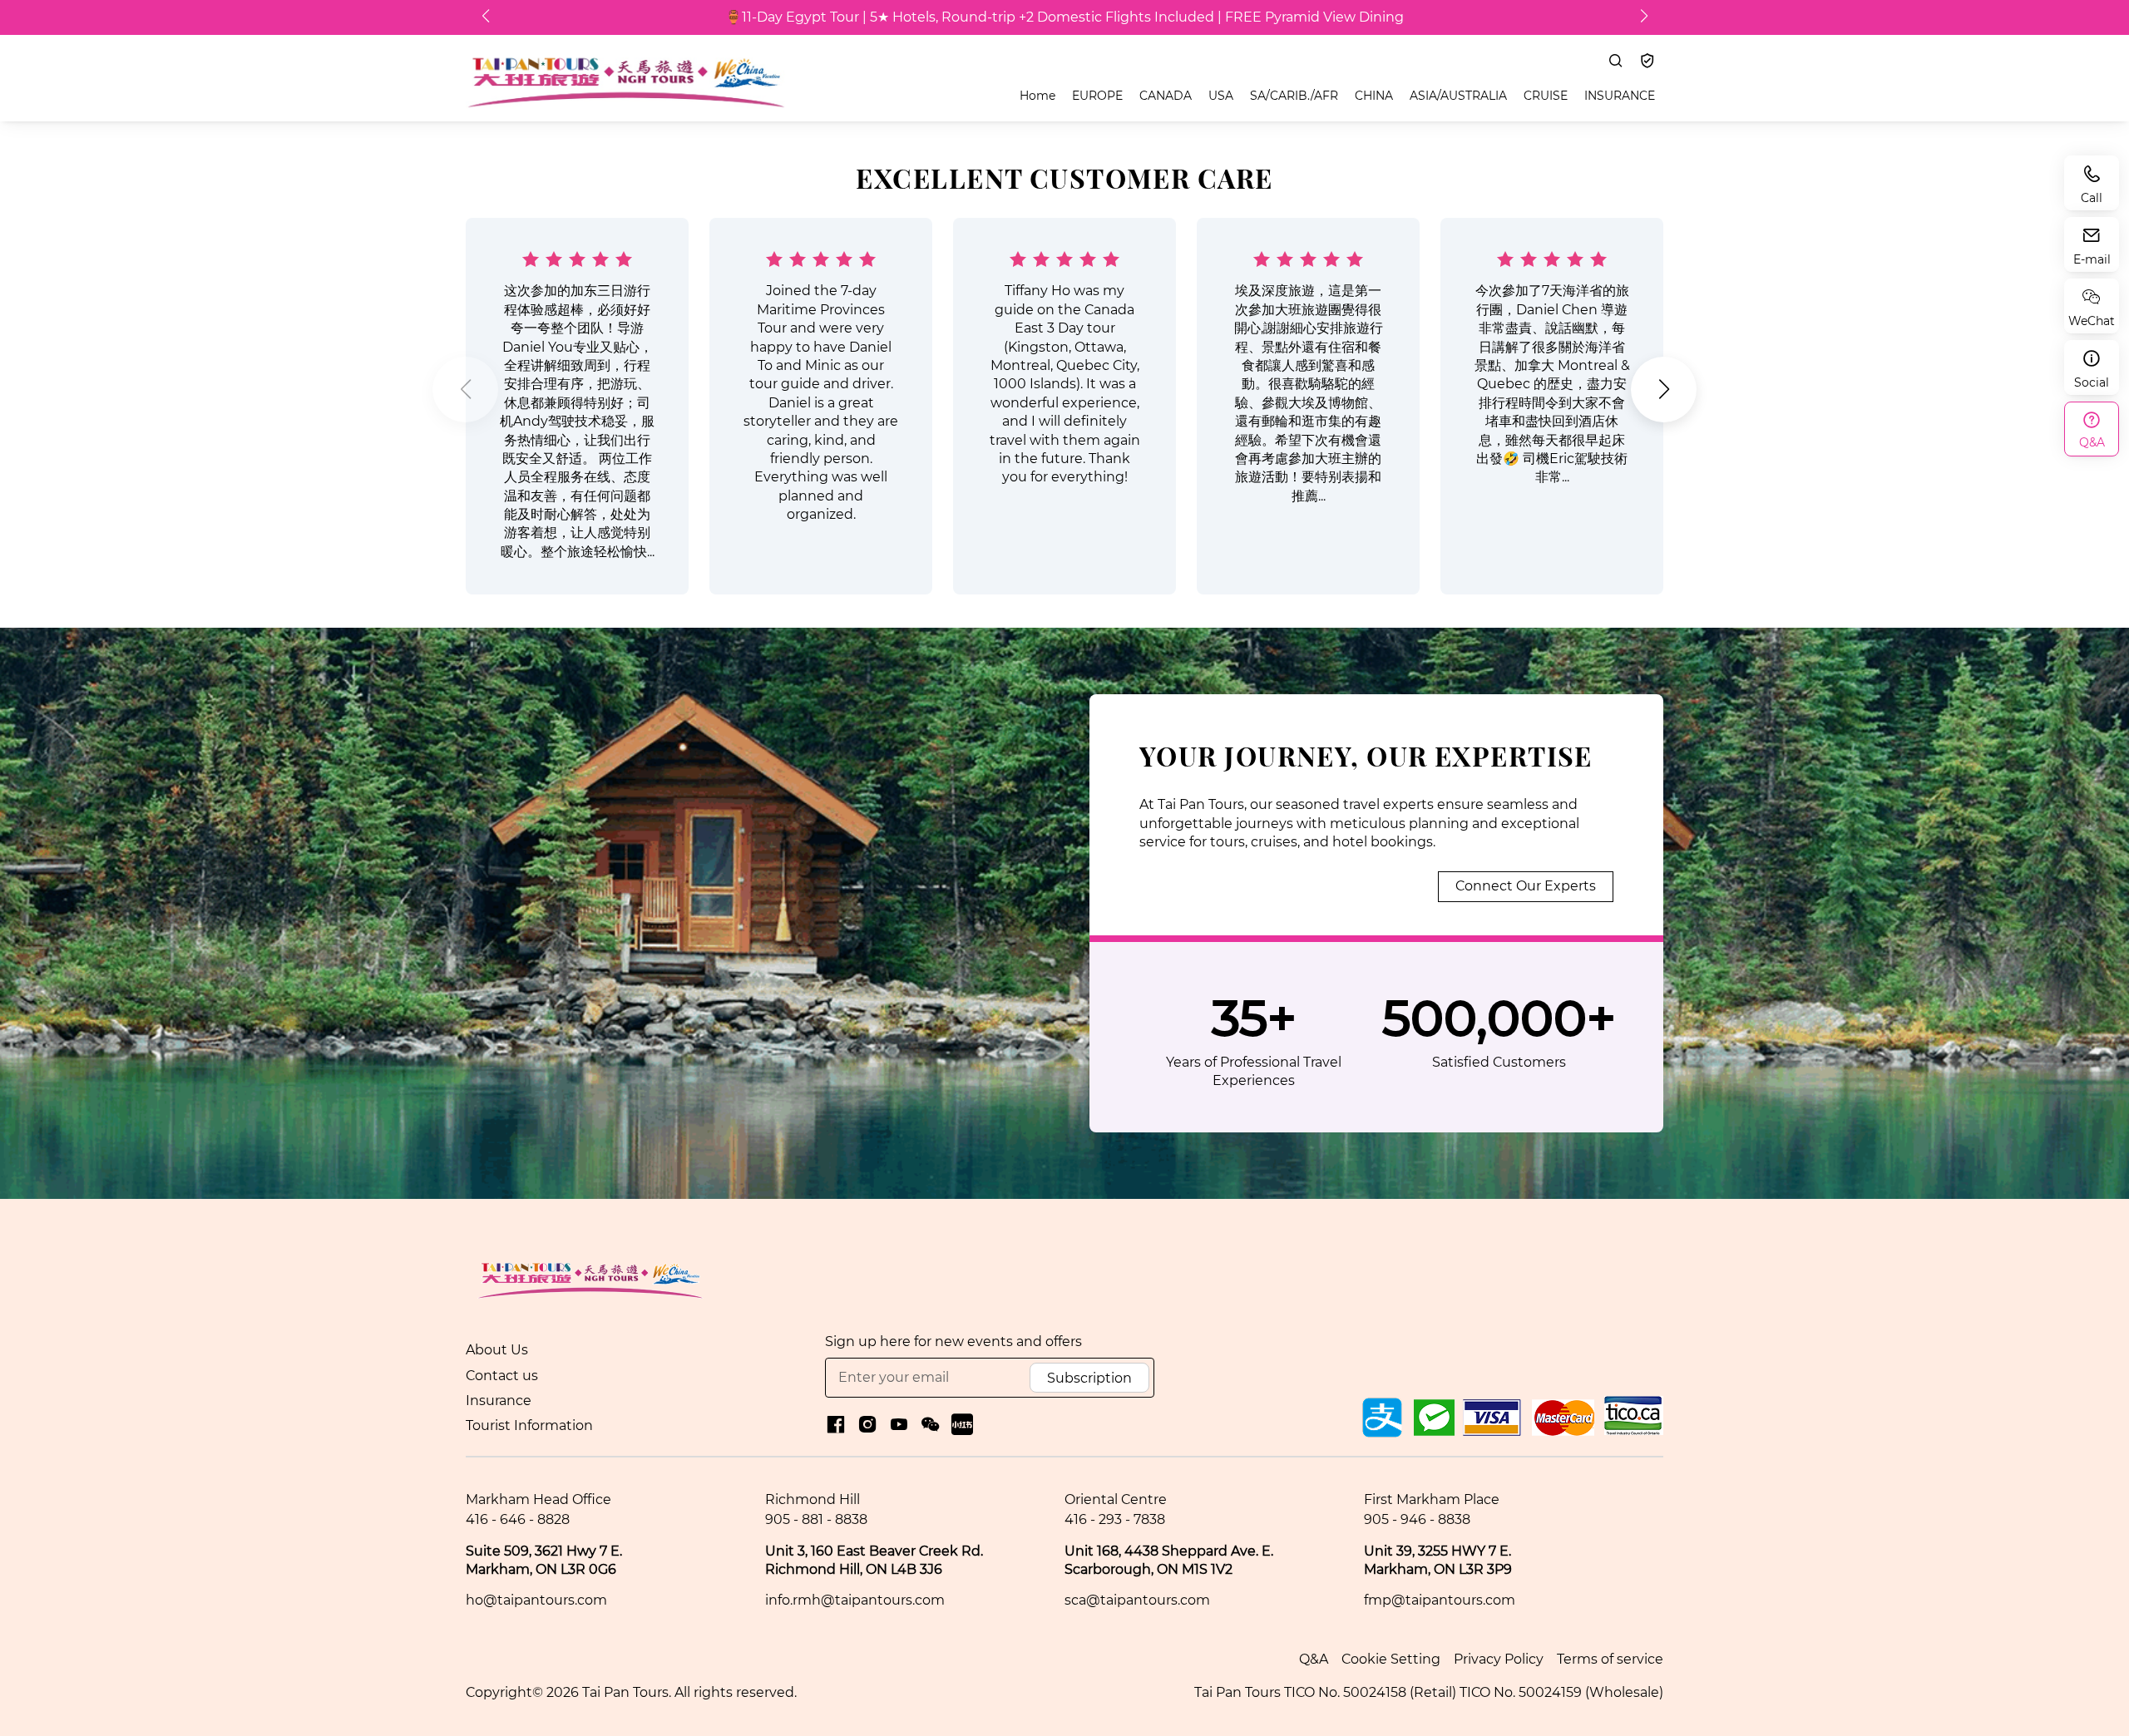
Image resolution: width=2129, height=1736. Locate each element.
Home (1037, 96)
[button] (465, 390)
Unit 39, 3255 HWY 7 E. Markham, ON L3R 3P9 (1438, 1560)
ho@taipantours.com (536, 1600)
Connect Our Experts (1526, 886)
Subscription (1089, 1378)
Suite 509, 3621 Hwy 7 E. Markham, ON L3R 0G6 (544, 1560)
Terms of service (1610, 1659)
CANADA (1166, 96)
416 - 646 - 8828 (518, 1519)
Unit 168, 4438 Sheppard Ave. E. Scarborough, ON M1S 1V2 (1169, 1560)
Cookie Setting (1391, 1659)
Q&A (1314, 1659)
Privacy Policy (1499, 1659)
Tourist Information (529, 1425)
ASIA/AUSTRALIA (1458, 96)
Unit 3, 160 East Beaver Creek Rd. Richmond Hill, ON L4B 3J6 (874, 1560)
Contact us (502, 1376)
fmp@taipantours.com (1440, 1600)
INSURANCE (1620, 96)
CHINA (1374, 96)
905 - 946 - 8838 (1417, 1519)
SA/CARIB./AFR (1294, 96)
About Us (497, 1350)
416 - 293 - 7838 (1115, 1519)
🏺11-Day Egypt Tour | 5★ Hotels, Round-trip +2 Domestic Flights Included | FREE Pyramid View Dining (1064, 17)
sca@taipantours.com (1137, 1600)
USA (1221, 96)
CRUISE (1546, 96)
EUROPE (1097, 96)
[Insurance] (1647, 61)
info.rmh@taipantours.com (855, 1600)
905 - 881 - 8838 (816, 1519)
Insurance (499, 1401)
